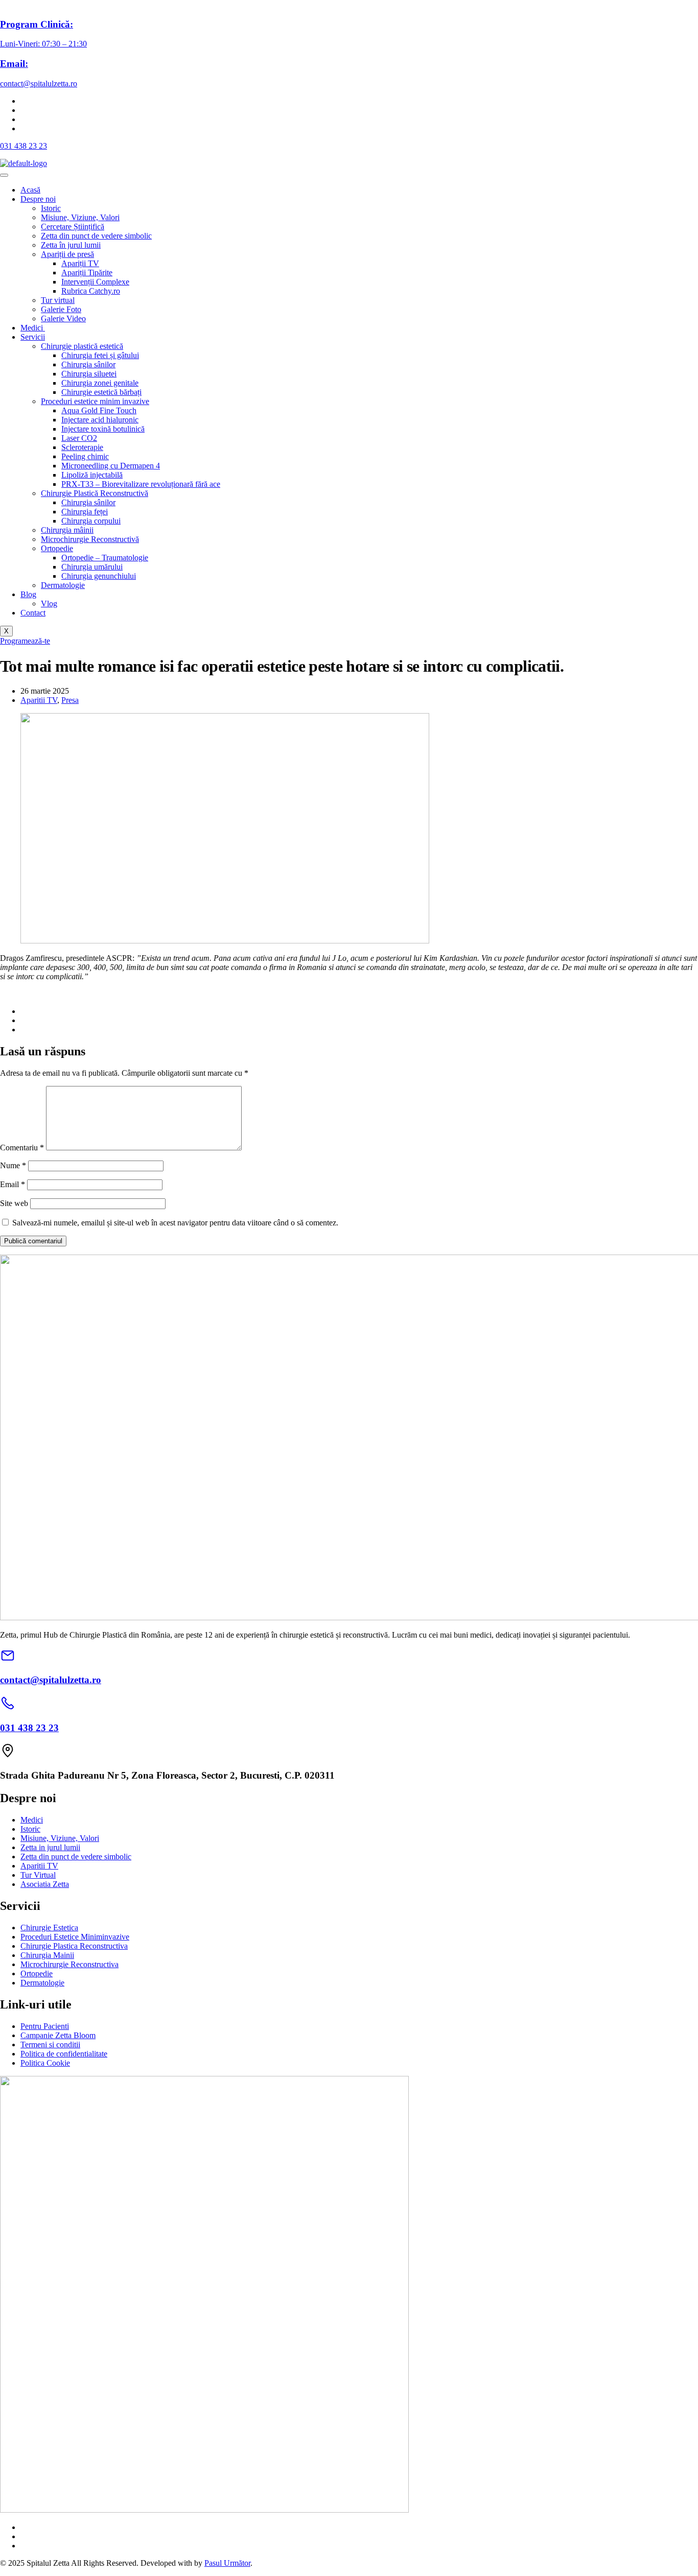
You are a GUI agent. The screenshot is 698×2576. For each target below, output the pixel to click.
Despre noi (38, 199)
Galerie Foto (61, 309)
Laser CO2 (79, 438)
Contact (33, 613)
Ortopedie (57, 548)
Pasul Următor (227, 2563)
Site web (14, 1203)
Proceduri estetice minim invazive (95, 401)
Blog (28, 594)
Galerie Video (63, 318)
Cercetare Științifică (73, 227)
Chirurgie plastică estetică (82, 346)
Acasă (30, 190)
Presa (70, 700)
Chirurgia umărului (92, 567)
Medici (33, 328)
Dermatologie (63, 585)
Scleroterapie (82, 447)
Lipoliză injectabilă (92, 475)
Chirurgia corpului (91, 521)
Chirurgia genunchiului (99, 576)
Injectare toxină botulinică (103, 429)
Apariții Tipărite (87, 273)
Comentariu (22, 1148)
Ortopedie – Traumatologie (105, 558)
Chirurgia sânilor (88, 364)
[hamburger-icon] (4, 175)
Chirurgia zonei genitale (100, 383)
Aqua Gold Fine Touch (99, 410)
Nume (13, 1165)
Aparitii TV (39, 700)
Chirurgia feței (85, 512)
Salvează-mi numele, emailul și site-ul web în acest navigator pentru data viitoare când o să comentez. (175, 1223)
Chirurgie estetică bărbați (101, 392)
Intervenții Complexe (95, 282)
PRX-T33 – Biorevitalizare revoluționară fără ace (141, 484)
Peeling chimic (85, 456)
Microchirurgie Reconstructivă (90, 539)
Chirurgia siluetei (89, 374)
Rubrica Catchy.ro (91, 291)
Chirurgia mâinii (67, 530)
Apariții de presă (67, 254)
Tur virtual (58, 300)
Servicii (33, 337)
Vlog (49, 604)
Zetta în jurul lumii (71, 245)
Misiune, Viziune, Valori (80, 217)
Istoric (51, 208)
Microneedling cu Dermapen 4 (111, 466)
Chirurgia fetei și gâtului (100, 355)
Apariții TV (80, 263)
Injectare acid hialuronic (100, 420)
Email (13, 1184)
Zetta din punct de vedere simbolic (96, 236)
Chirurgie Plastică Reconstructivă (95, 493)
